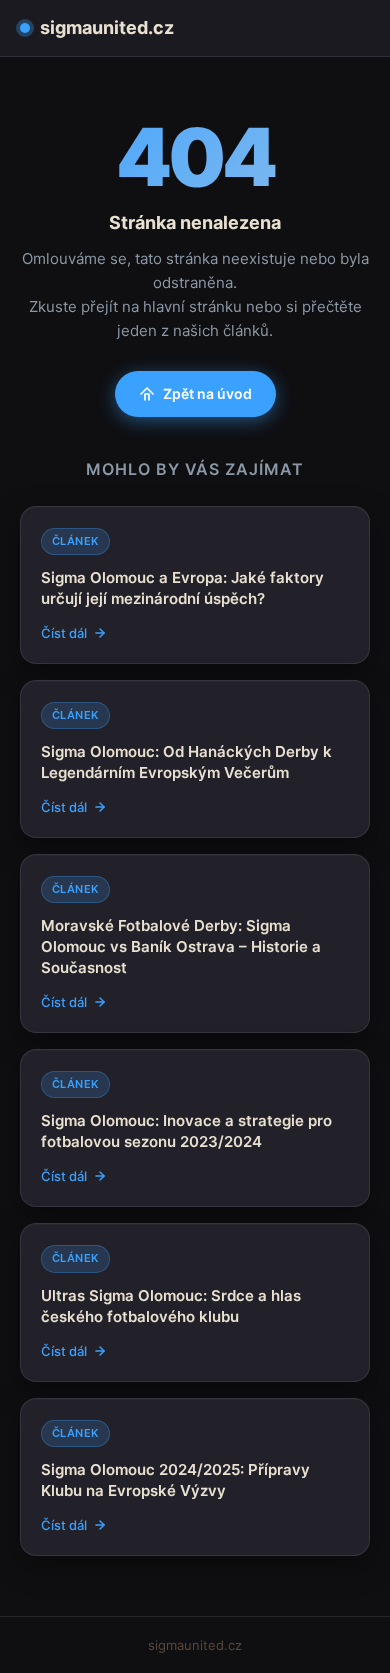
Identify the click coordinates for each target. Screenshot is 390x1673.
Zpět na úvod (207, 393)
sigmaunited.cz (107, 27)
